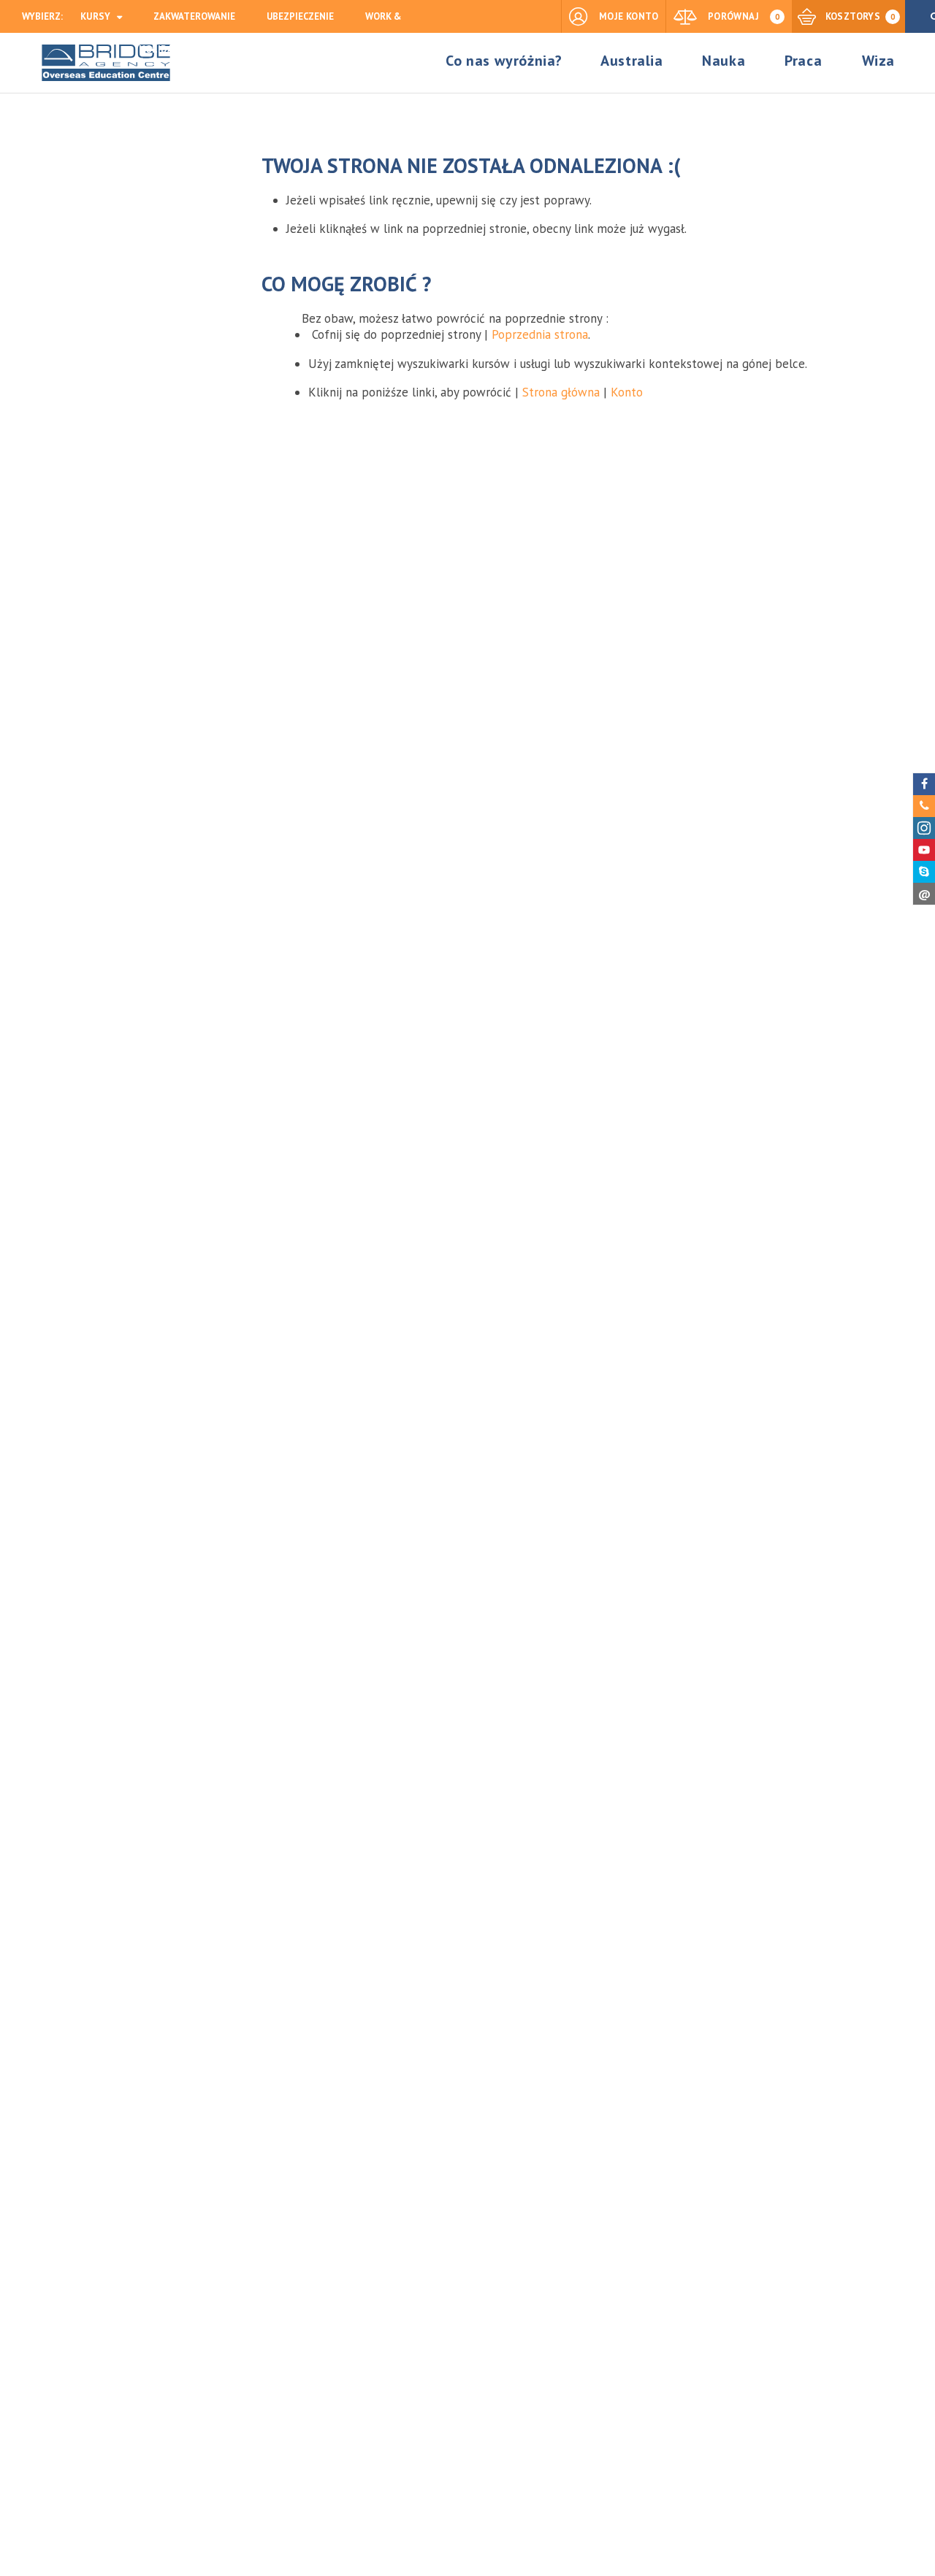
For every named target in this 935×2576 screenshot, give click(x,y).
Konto (627, 392)
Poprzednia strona (540, 334)
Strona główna (561, 392)
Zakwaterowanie (194, 16)
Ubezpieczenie (300, 16)
